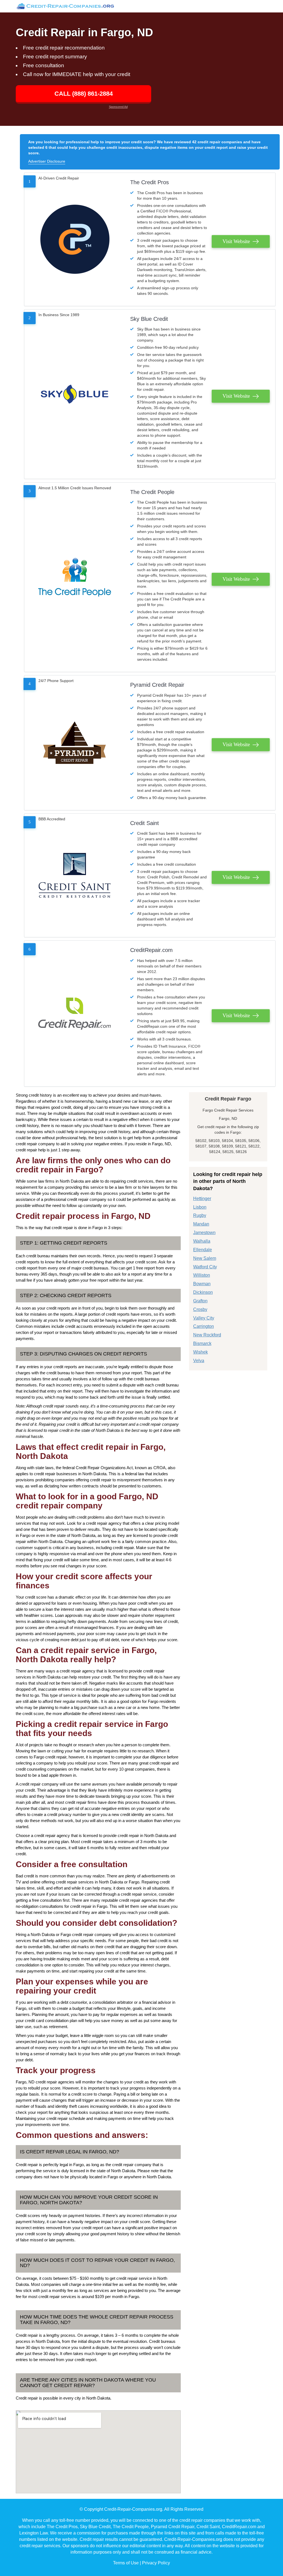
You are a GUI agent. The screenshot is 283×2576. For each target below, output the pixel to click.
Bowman (202, 1284)
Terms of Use (126, 2563)
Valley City (204, 1318)
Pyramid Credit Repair (157, 685)
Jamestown (204, 1233)
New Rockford (207, 1335)
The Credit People (152, 492)
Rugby (200, 1215)
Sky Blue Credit (149, 319)
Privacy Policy (156, 2563)
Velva (199, 1361)
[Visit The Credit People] (75, 577)
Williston (202, 1275)
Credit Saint (145, 823)
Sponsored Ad (118, 107)
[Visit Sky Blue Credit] (75, 394)
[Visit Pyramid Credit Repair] (75, 743)
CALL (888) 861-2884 (84, 94)
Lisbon (200, 1207)
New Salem (205, 1258)
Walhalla (202, 1241)
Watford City (205, 1267)
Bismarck (202, 1343)
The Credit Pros (150, 182)
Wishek (201, 1352)
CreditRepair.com (151, 950)
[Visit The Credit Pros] (75, 239)
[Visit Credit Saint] (75, 875)
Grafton (200, 1301)
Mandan (201, 1224)
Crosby (200, 1309)
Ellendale (203, 1250)
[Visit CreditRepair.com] (75, 1014)
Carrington (204, 1326)
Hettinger (202, 1199)
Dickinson (203, 1292)
